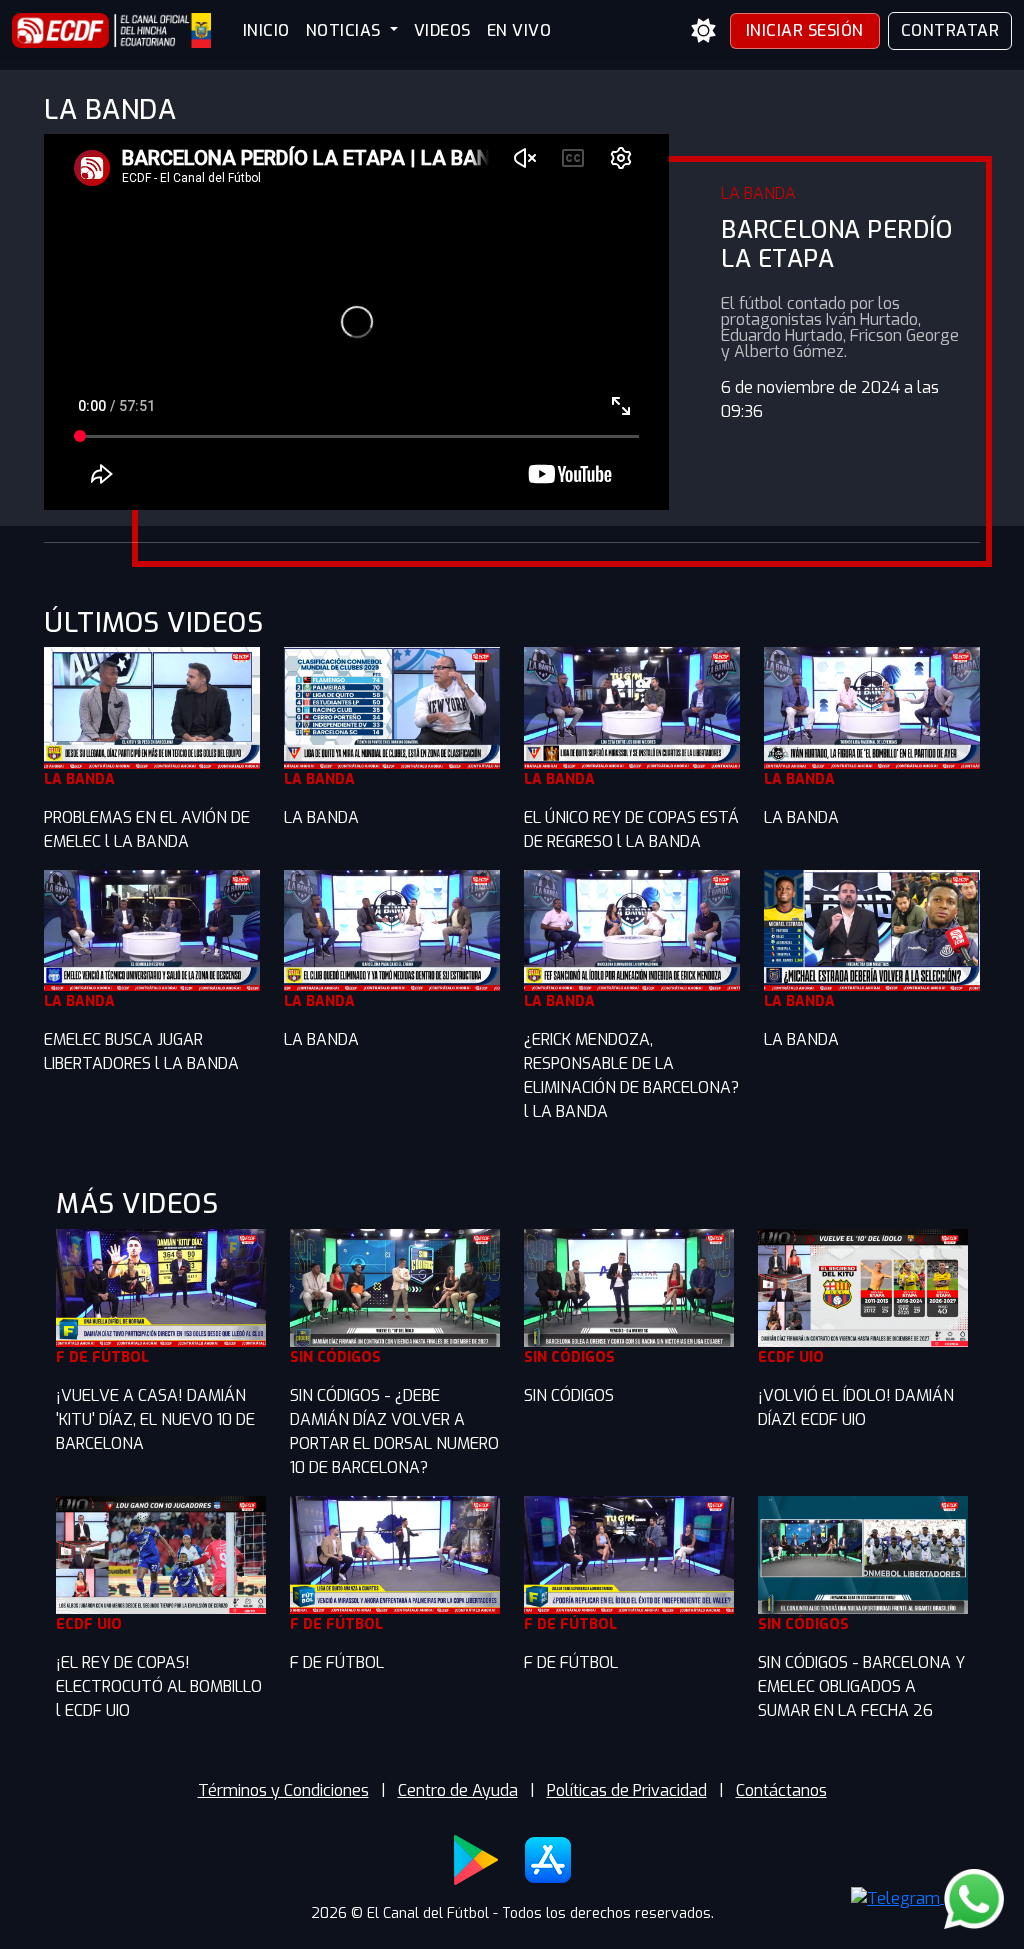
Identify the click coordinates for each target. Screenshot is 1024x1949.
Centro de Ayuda (458, 1790)
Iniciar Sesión (805, 30)
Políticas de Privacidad (627, 1790)
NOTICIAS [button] (346, 30)
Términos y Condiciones (283, 1790)
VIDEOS (442, 30)
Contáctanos (781, 1790)
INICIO (266, 30)
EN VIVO (519, 30)
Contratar (950, 30)
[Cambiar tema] (704, 31)
